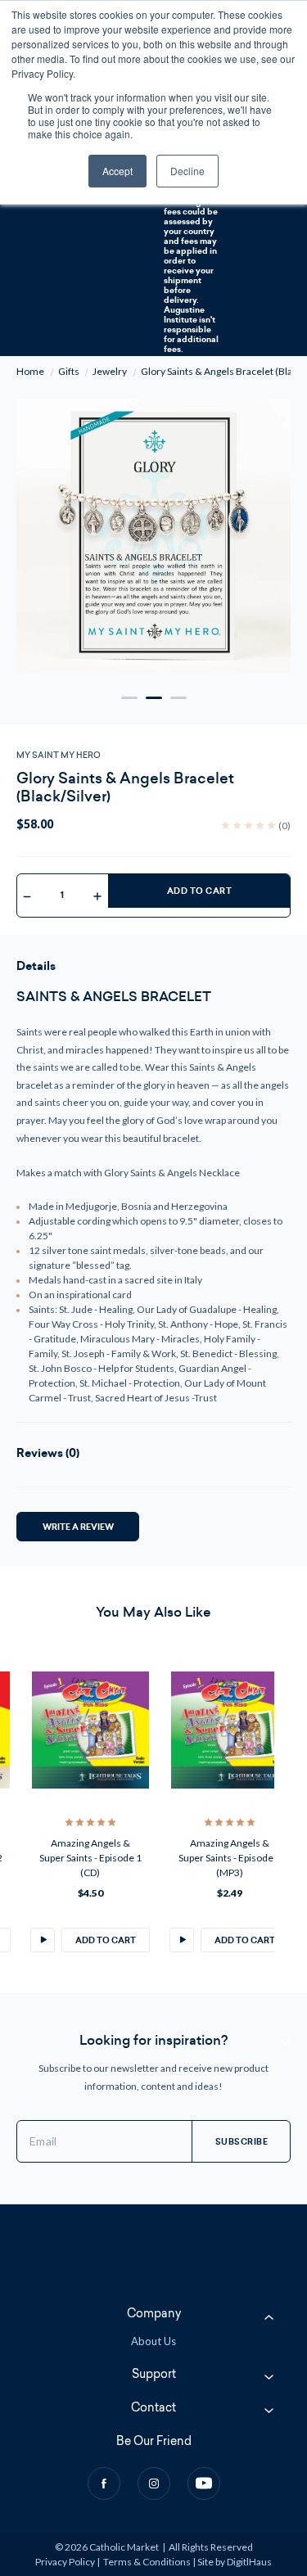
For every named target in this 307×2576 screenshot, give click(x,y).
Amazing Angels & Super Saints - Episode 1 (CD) (79, 1858)
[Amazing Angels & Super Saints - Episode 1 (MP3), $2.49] (218, 1730)
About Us (153, 2341)
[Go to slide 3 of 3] (178, 698)
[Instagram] (154, 2484)
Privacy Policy (65, 2562)
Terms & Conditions (147, 2562)
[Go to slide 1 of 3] (129, 698)
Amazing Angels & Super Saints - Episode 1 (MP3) (218, 1858)
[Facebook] (104, 2484)
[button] (31, 1940)
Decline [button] (187, 171)
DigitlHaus (249, 2562)
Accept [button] (117, 171)
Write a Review (78, 1526)
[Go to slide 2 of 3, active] (154, 698)
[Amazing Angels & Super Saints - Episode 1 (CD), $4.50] (79, 1730)
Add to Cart (200, 891)
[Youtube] (204, 2484)
